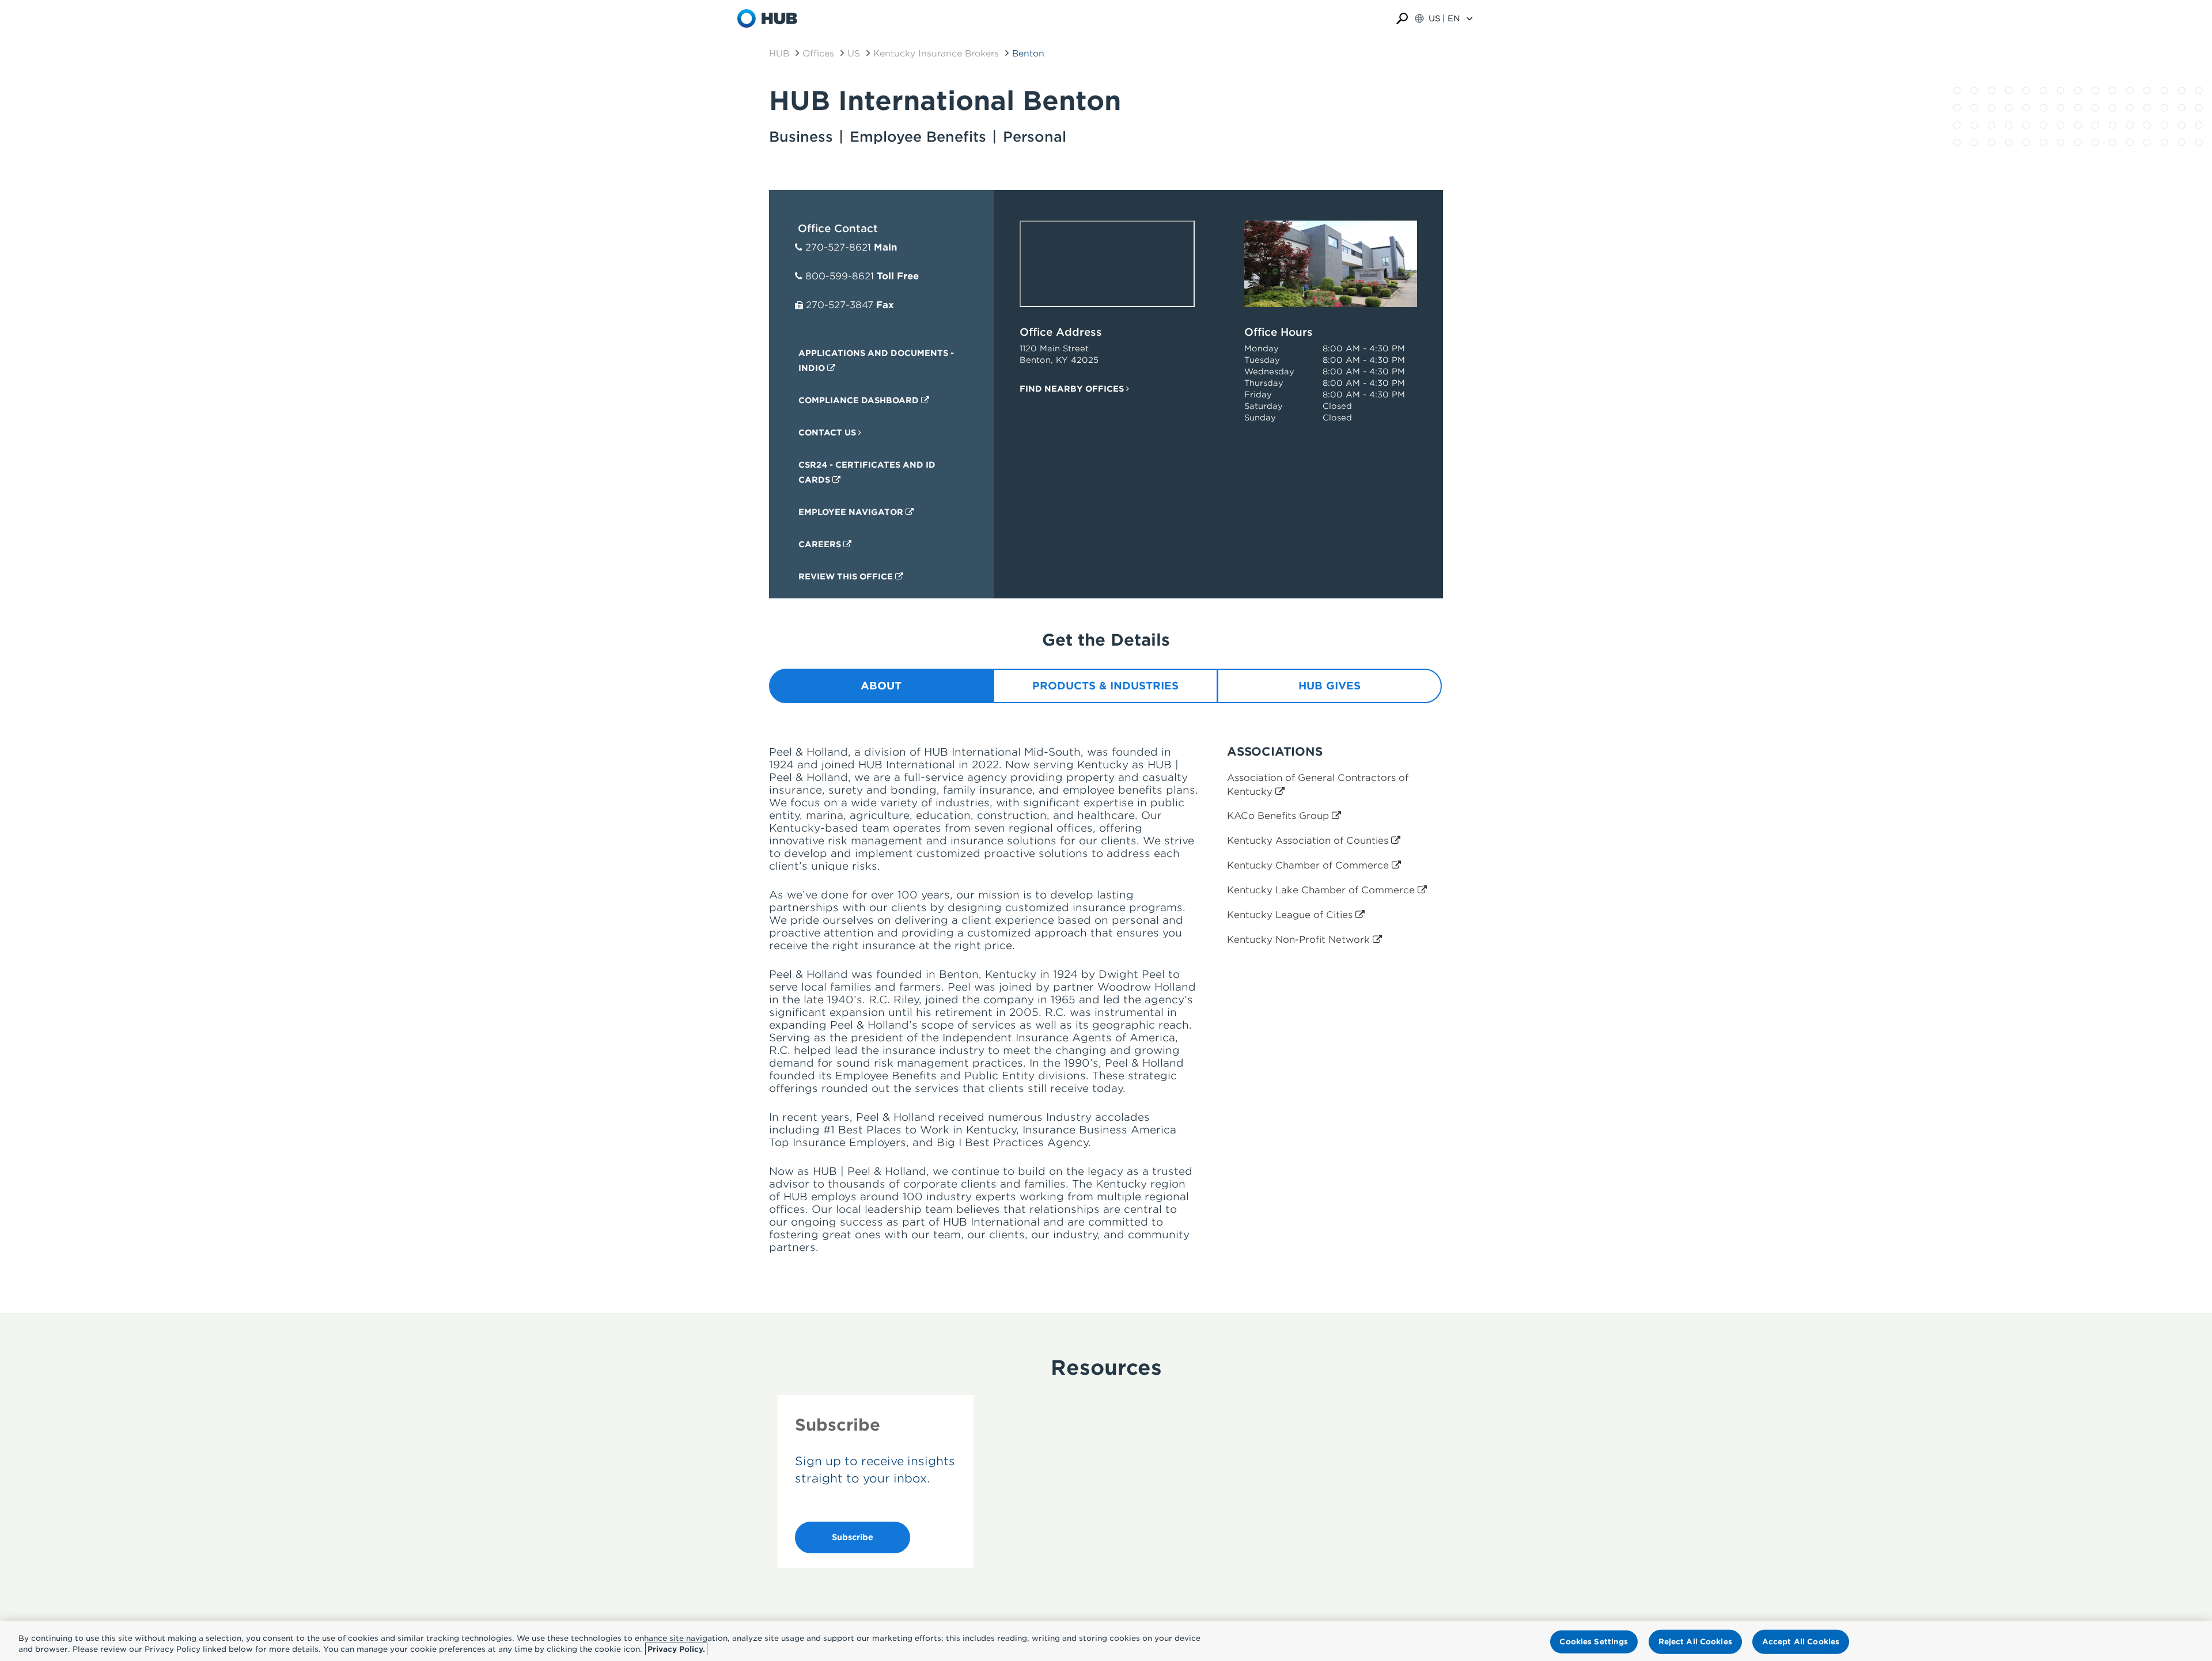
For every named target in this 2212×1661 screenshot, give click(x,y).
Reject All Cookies (1695, 1642)
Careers (821, 544)
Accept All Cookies (1801, 1642)
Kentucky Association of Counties (1309, 841)
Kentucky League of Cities (1291, 915)
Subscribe (853, 1537)
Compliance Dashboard (860, 400)
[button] (1402, 19)
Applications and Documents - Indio (876, 361)
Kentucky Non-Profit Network (1300, 940)
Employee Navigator (852, 512)
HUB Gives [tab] (1330, 686)
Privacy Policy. (676, 1649)
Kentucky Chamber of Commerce (1309, 865)
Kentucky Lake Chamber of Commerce (1322, 890)
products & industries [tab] (1105, 686)
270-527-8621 (838, 247)
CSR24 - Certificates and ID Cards (867, 472)
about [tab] (881, 686)
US (854, 54)
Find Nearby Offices (1073, 389)
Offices (818, 54)
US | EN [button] (1444, 18)
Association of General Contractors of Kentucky (1318, 785)
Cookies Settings (1594, 1642)
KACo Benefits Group (1279, 816)
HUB (779, 54)
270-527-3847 (840, 305)
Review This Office (847, 577)
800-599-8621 (840, 276)
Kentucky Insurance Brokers (936, 54)
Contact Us (828, 433)
